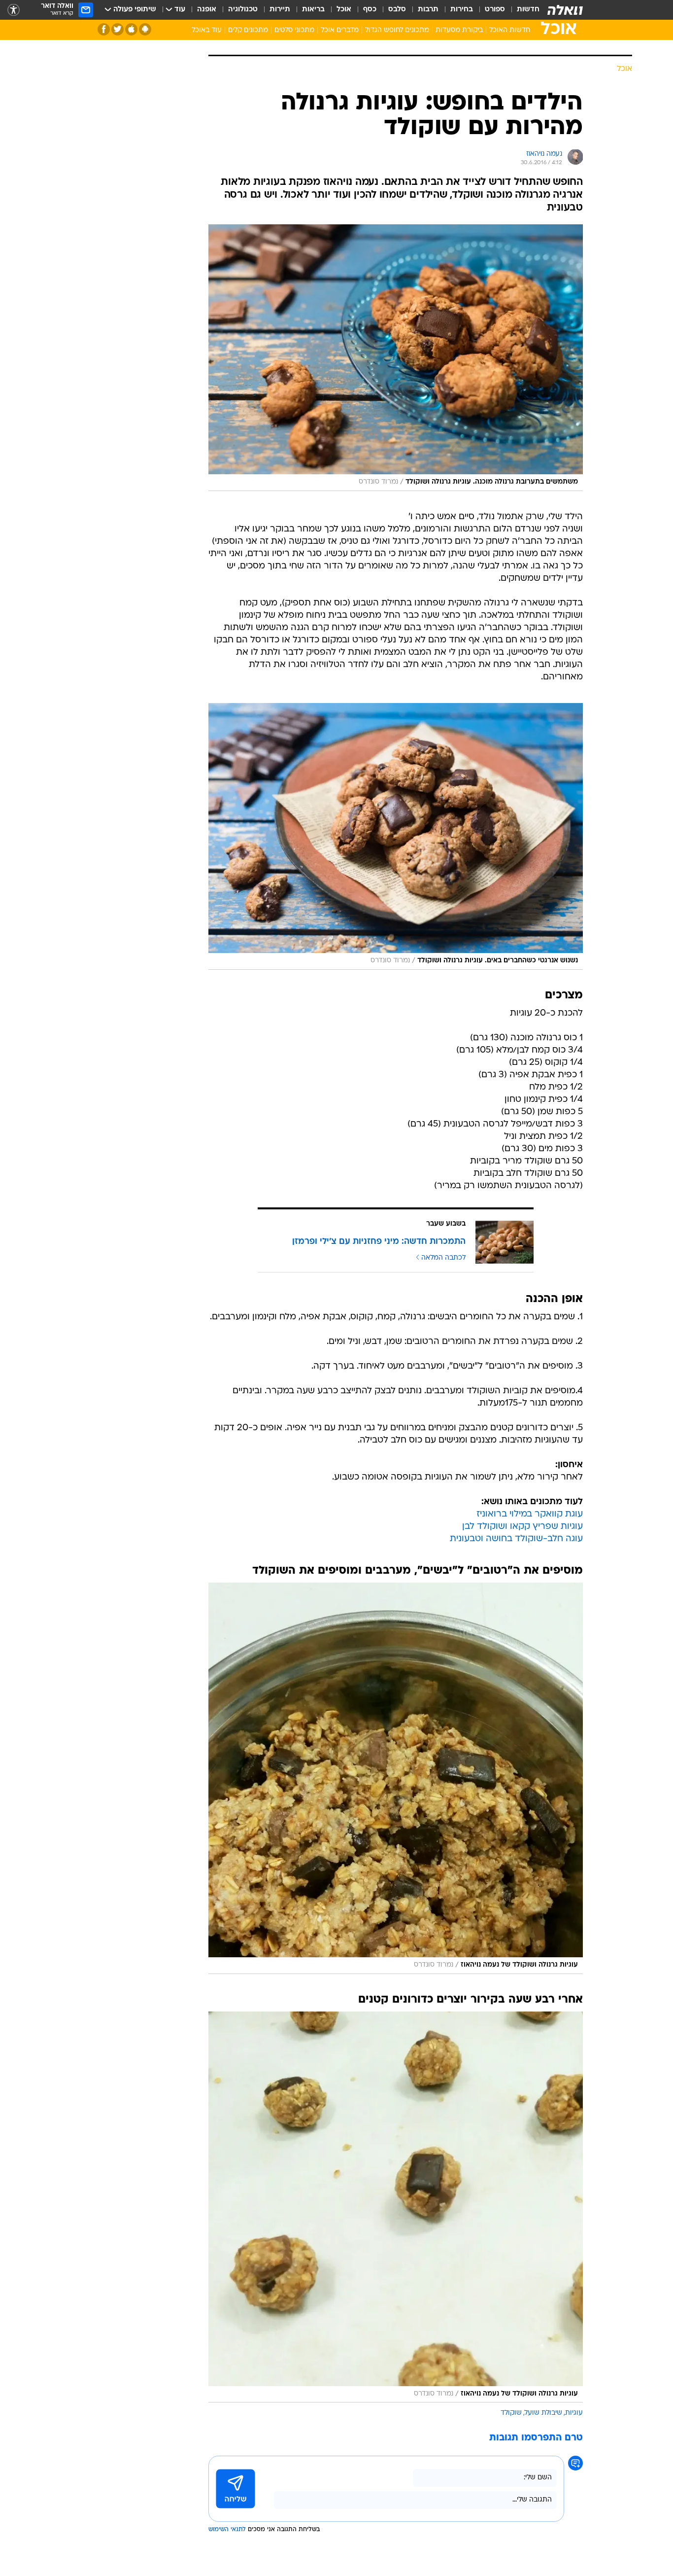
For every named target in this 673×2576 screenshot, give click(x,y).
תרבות (428, 10)
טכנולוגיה (243, 10)
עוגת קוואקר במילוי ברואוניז (530, 1514)
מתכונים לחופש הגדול (397, 30)
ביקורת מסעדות (459, 30)
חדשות (528, 10)
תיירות (280, 10)
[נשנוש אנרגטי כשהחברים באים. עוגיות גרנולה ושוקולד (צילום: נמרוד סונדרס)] (396, 836)
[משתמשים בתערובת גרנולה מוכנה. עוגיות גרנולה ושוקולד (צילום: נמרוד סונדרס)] (396, 358)
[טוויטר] (118, 29)
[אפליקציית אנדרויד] (145, 29)
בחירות (462, 10)
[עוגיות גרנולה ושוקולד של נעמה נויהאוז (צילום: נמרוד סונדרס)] (396, 1778)
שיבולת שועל (543, 2413)
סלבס (397, 10)
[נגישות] (14, 10)
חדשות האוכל (510, 30)
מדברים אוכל (340, 30)
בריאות (313, 10)
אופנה (207, 10)
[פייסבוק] (104, 29)
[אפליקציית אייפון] (131, 29)
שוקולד (511, 2413)
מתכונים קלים (248, 30)
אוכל (344, 10)
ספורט (495, 10)
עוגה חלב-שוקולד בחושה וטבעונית (516, 1539)
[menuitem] (522, 10)
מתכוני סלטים (294, 30)
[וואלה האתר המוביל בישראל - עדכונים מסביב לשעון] (565, 10)
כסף (370, 10)
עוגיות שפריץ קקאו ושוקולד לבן (522, 1527)
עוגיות (574, 2413)
